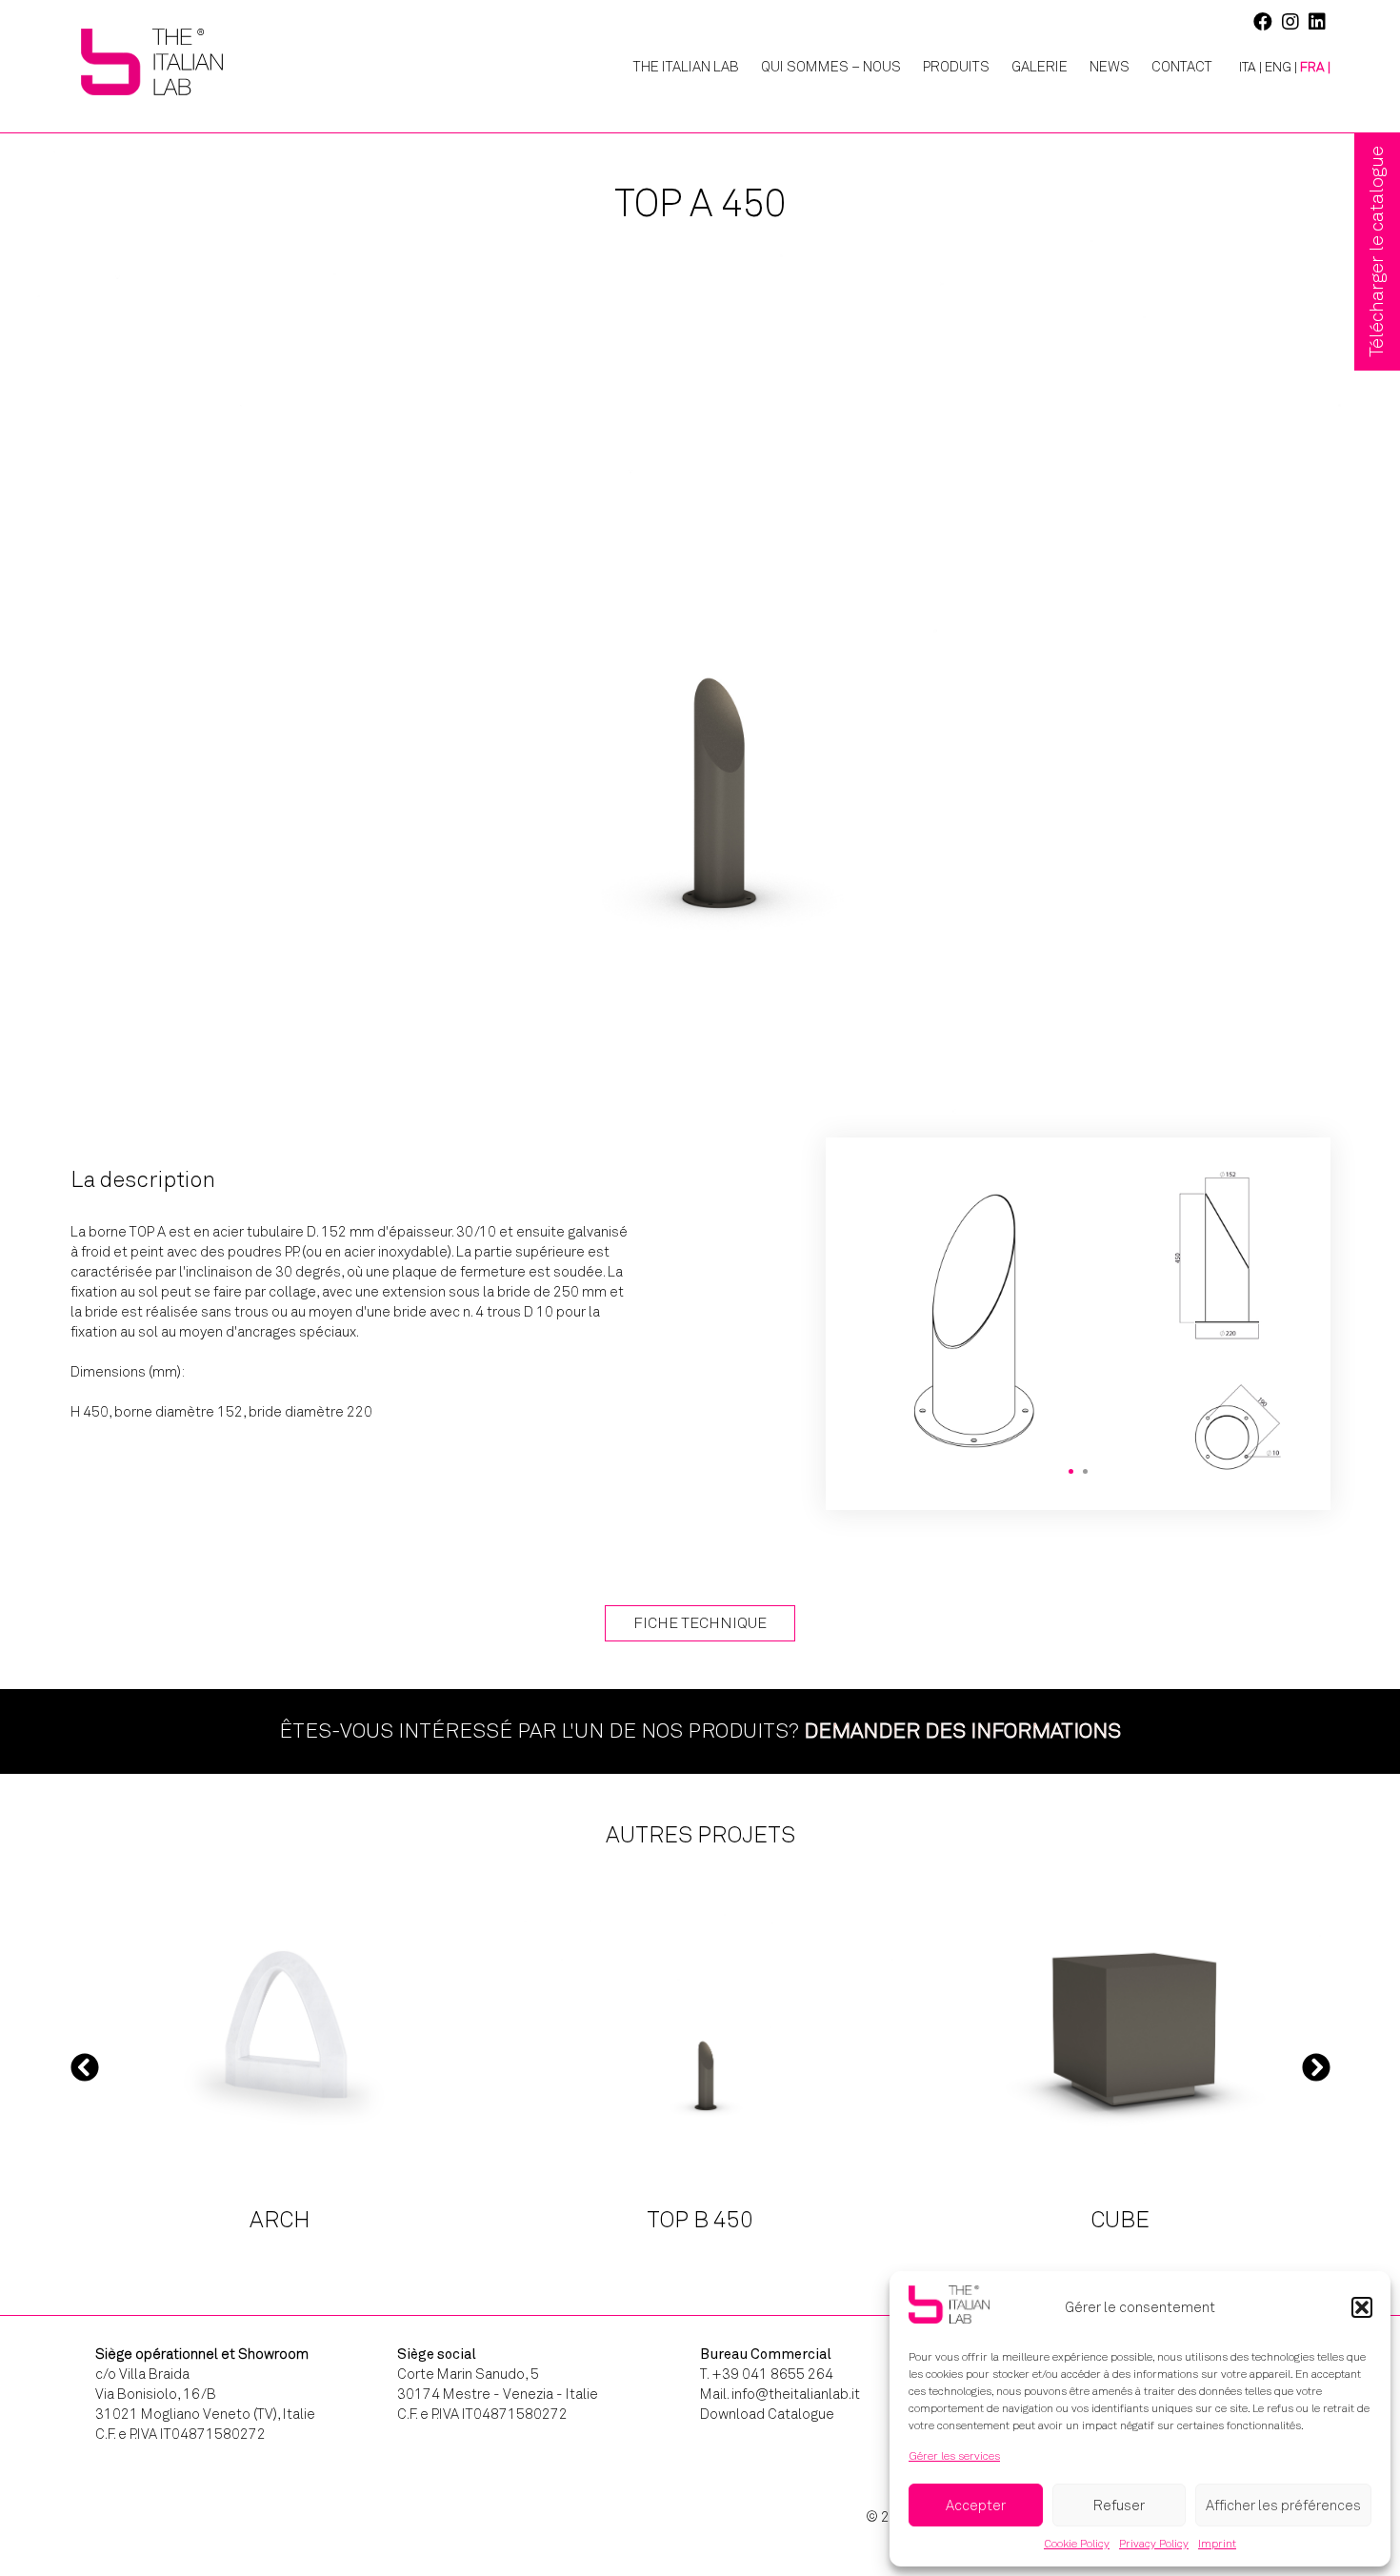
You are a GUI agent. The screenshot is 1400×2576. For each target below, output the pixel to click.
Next (1316, 2067)
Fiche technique (700, 1623)
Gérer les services (954, 2456)
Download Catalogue (767, 2414)
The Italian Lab (686, 67)
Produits (956, 67)
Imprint (1217, 2544)
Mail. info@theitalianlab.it (780, 2394)
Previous (85, 2067)
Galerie (1040, 67)
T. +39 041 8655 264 (767, 2374)
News (1110, 67)
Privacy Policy (1154, 2544)
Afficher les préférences (1283, 2506)
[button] (1362, 2307)
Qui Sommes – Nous (831, 67)
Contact (1182, 67)
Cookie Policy (1077, 2544)
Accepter (976, 2506)
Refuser (1119, 2506)
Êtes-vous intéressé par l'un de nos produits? (700, 1731)
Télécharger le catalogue (1377, 252)
